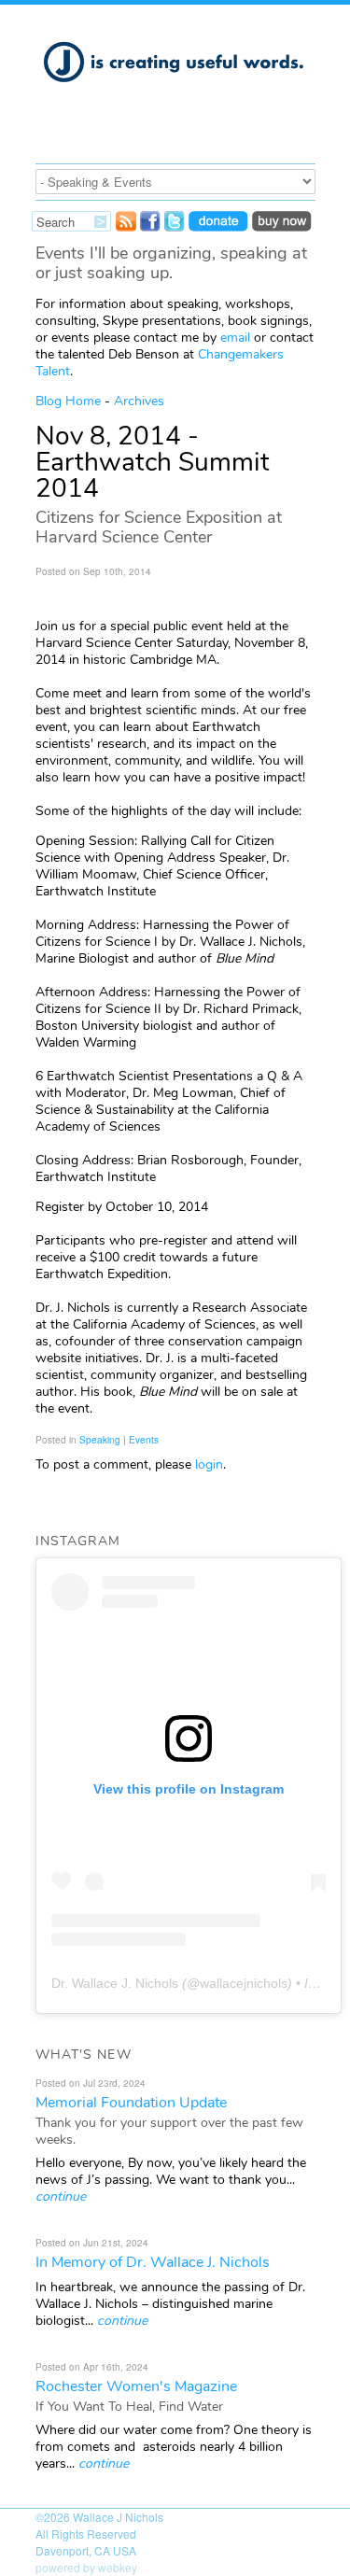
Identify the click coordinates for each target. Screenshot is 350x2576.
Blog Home (68, 401)
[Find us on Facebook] (150, 226)
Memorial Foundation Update (131, 2103)
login (209, 1464)
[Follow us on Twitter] (175, 226)
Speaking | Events (119, 1440)
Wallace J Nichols (118, 2517)
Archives (139, 401)
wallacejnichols (244, 1983)
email (235, 338)
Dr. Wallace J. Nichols (115, 1983)
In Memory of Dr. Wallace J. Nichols (153, 2262)
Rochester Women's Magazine (136, 2386)
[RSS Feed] (126, 226)
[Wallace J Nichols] (175, 92)
